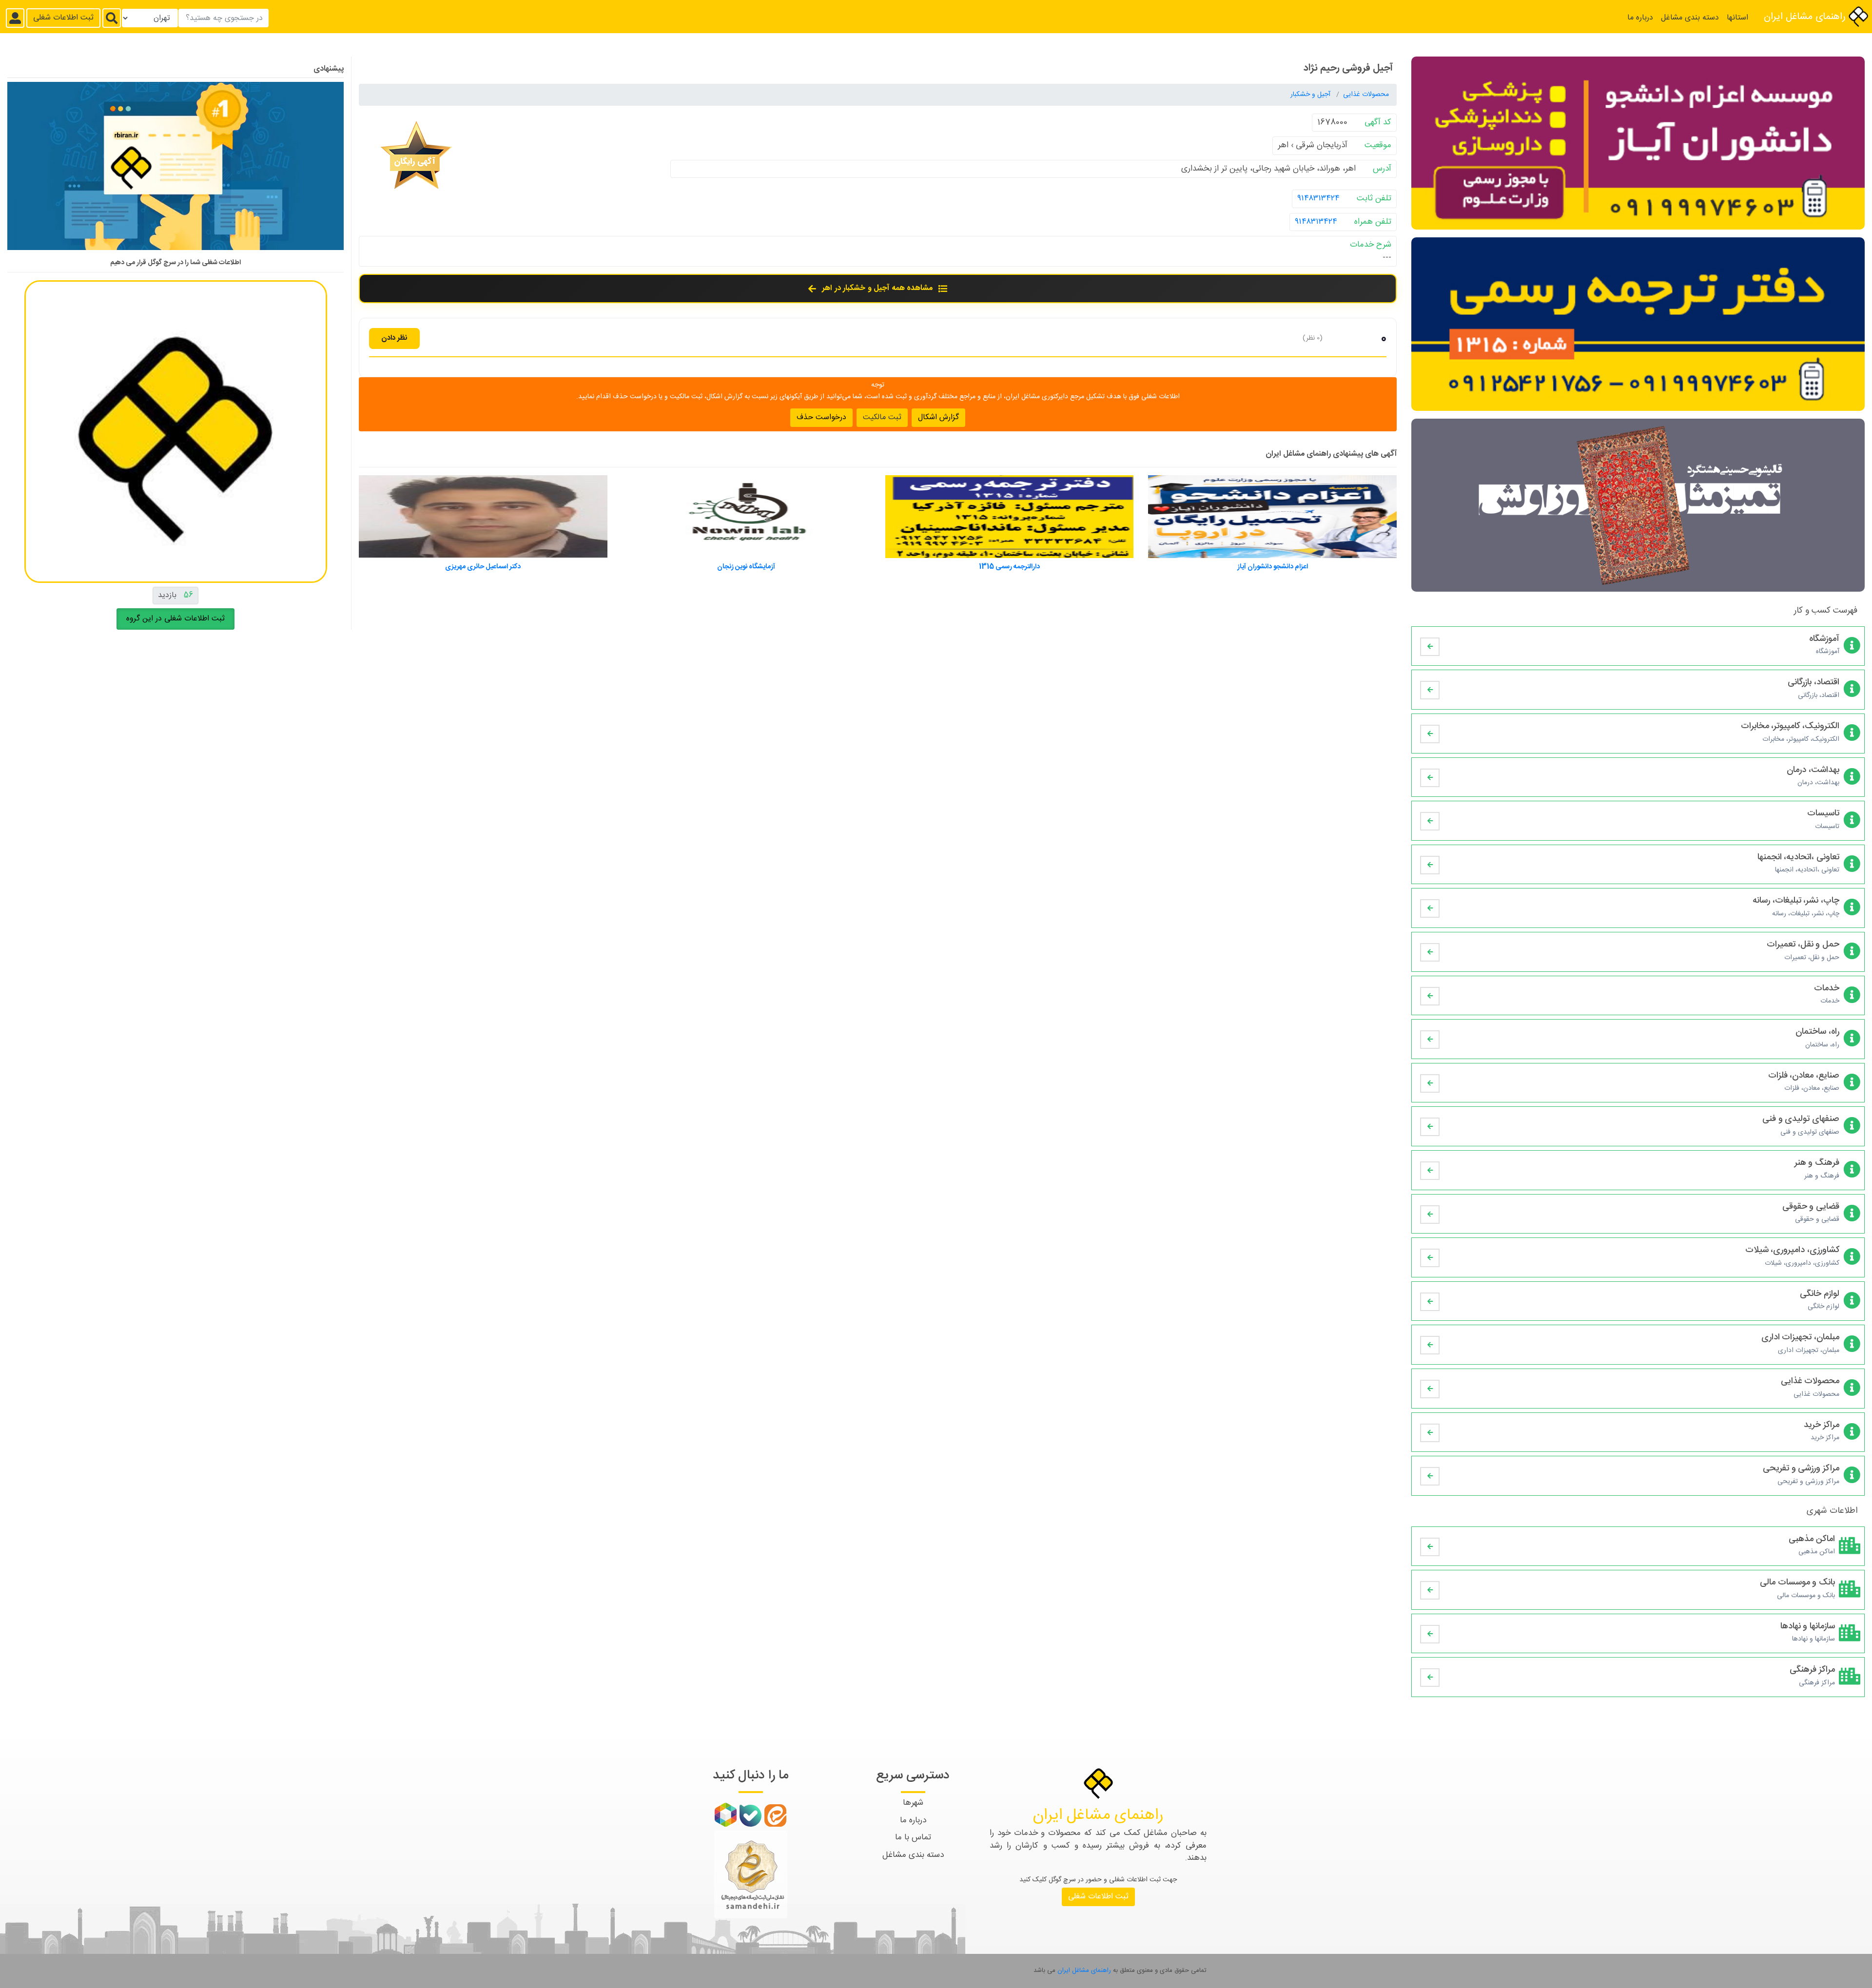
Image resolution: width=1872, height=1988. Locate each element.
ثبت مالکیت (882, 417)
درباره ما (1640, 18)
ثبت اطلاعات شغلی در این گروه (175, 619)
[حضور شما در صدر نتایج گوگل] (175, 170)
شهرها (913, 1803)
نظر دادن (394, 338)
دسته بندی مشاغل (1690, 18)
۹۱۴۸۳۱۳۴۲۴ (1318, 198)
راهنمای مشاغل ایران (1806, 17)
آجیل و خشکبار (1311, 95)
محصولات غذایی (1366, 95)
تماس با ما (913, 1837)
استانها (1737, 18)
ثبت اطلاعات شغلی (63, 18)
